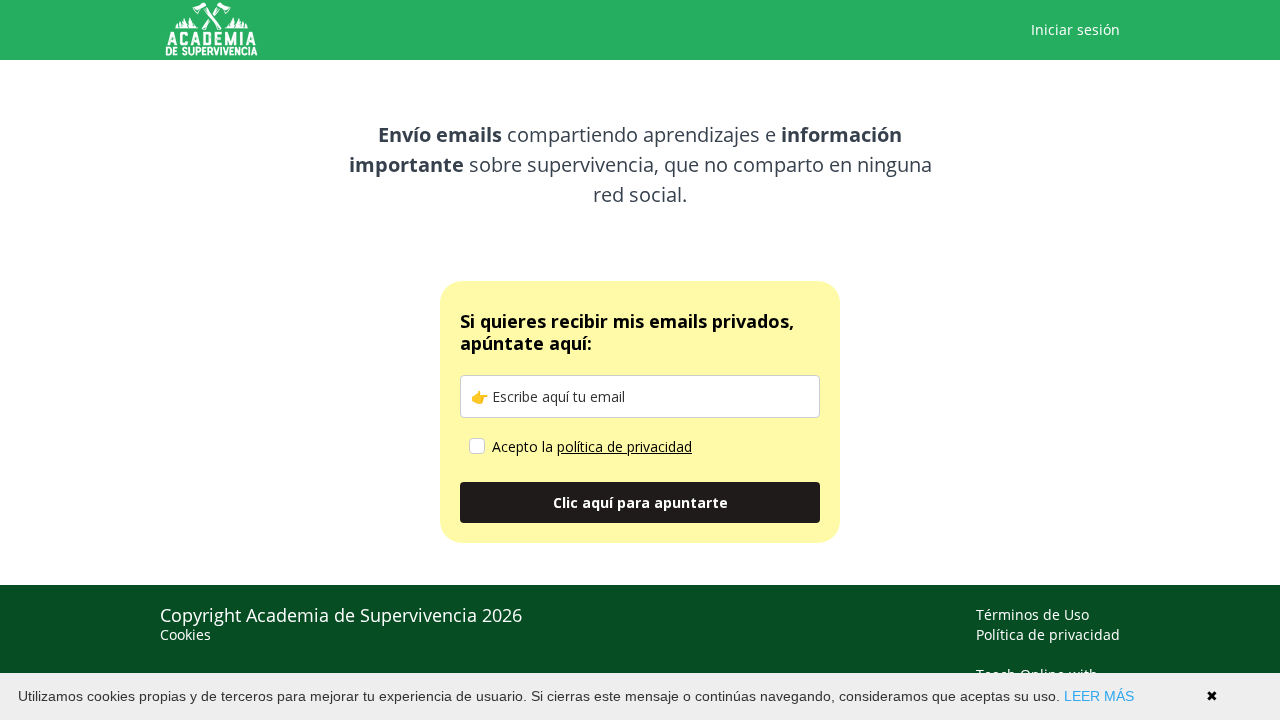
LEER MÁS (1099, 696)
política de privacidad (624, 446)
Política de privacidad (1048, 634)
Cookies (185, 634)
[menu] (1067, 30)
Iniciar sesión (1075, 29)
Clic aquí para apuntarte (640, 502)
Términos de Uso (1032, 614)
